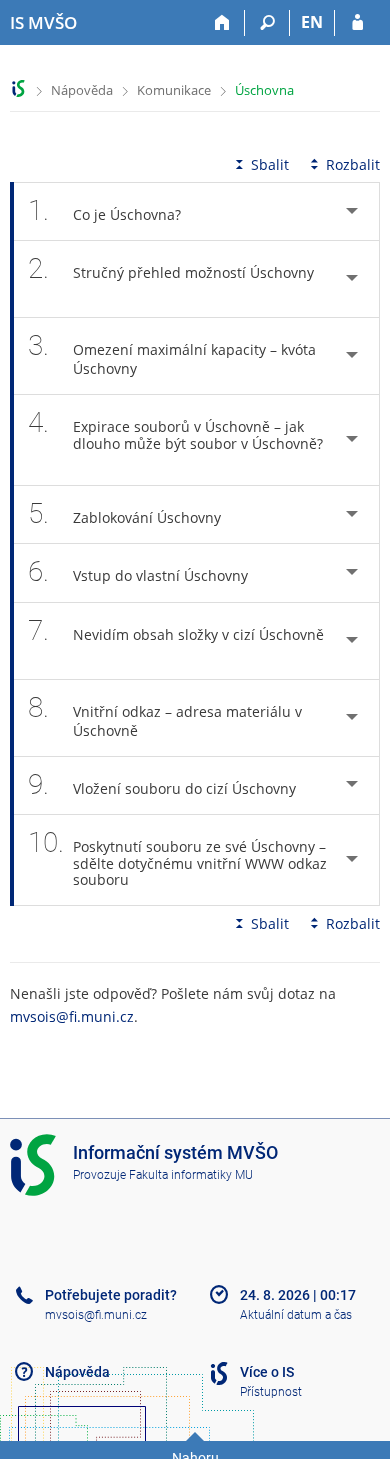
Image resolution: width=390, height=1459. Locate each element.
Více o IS (267, 1372)
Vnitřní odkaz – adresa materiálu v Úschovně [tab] (165, 715)
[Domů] (222, 23)
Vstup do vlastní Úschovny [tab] (138, 571)
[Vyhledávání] (267, 23)
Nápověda (82, 90)
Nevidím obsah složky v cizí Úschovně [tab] (176, 630)
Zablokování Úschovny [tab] (124, 513)
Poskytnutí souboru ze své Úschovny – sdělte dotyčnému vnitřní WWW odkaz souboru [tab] (177, 857)
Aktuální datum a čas (296, 1315)
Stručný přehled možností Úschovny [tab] (171, 268)
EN (312, 22)
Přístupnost (271, 1392)
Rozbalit (353, 164)
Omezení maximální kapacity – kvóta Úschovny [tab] (172, 353)
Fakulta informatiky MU (191, 1175)
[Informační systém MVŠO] (18, 88)
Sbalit (270, 164)
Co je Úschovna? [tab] (104, 210)
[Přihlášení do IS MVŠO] (357, 23)
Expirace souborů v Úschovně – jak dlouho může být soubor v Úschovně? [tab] (175, 429)
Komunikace (174, 90)
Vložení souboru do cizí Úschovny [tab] (162, 784)
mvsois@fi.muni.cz (72, 1016)
